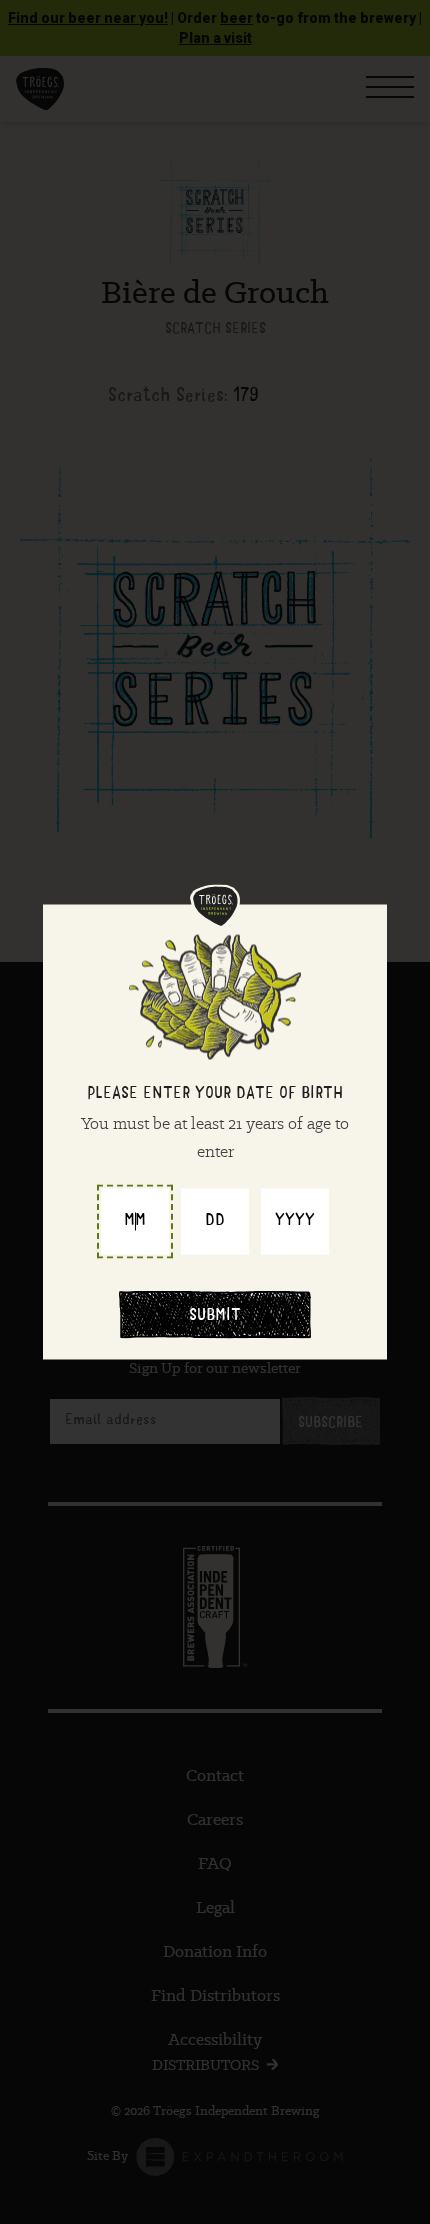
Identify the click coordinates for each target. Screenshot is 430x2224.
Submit (215, 1317)
